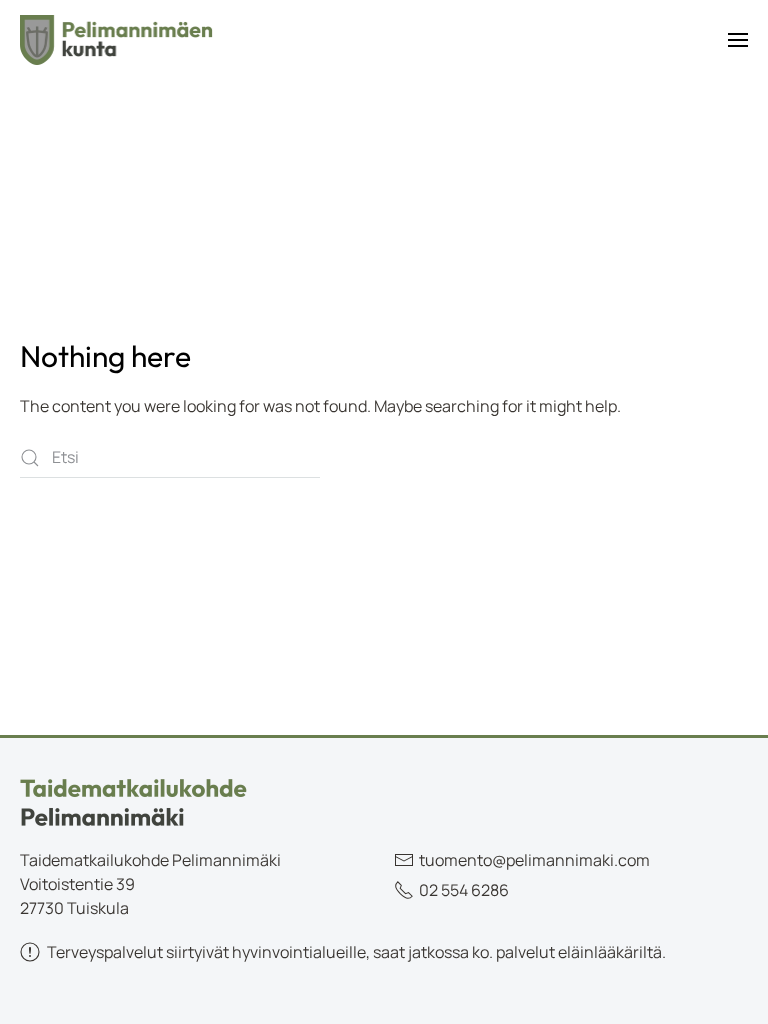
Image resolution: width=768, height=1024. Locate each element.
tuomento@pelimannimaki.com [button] (534, 860)
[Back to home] (116, 40)
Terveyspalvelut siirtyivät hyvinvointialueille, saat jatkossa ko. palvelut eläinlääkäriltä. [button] (356, 952)
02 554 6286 (464, 890)
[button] (738, 40)
